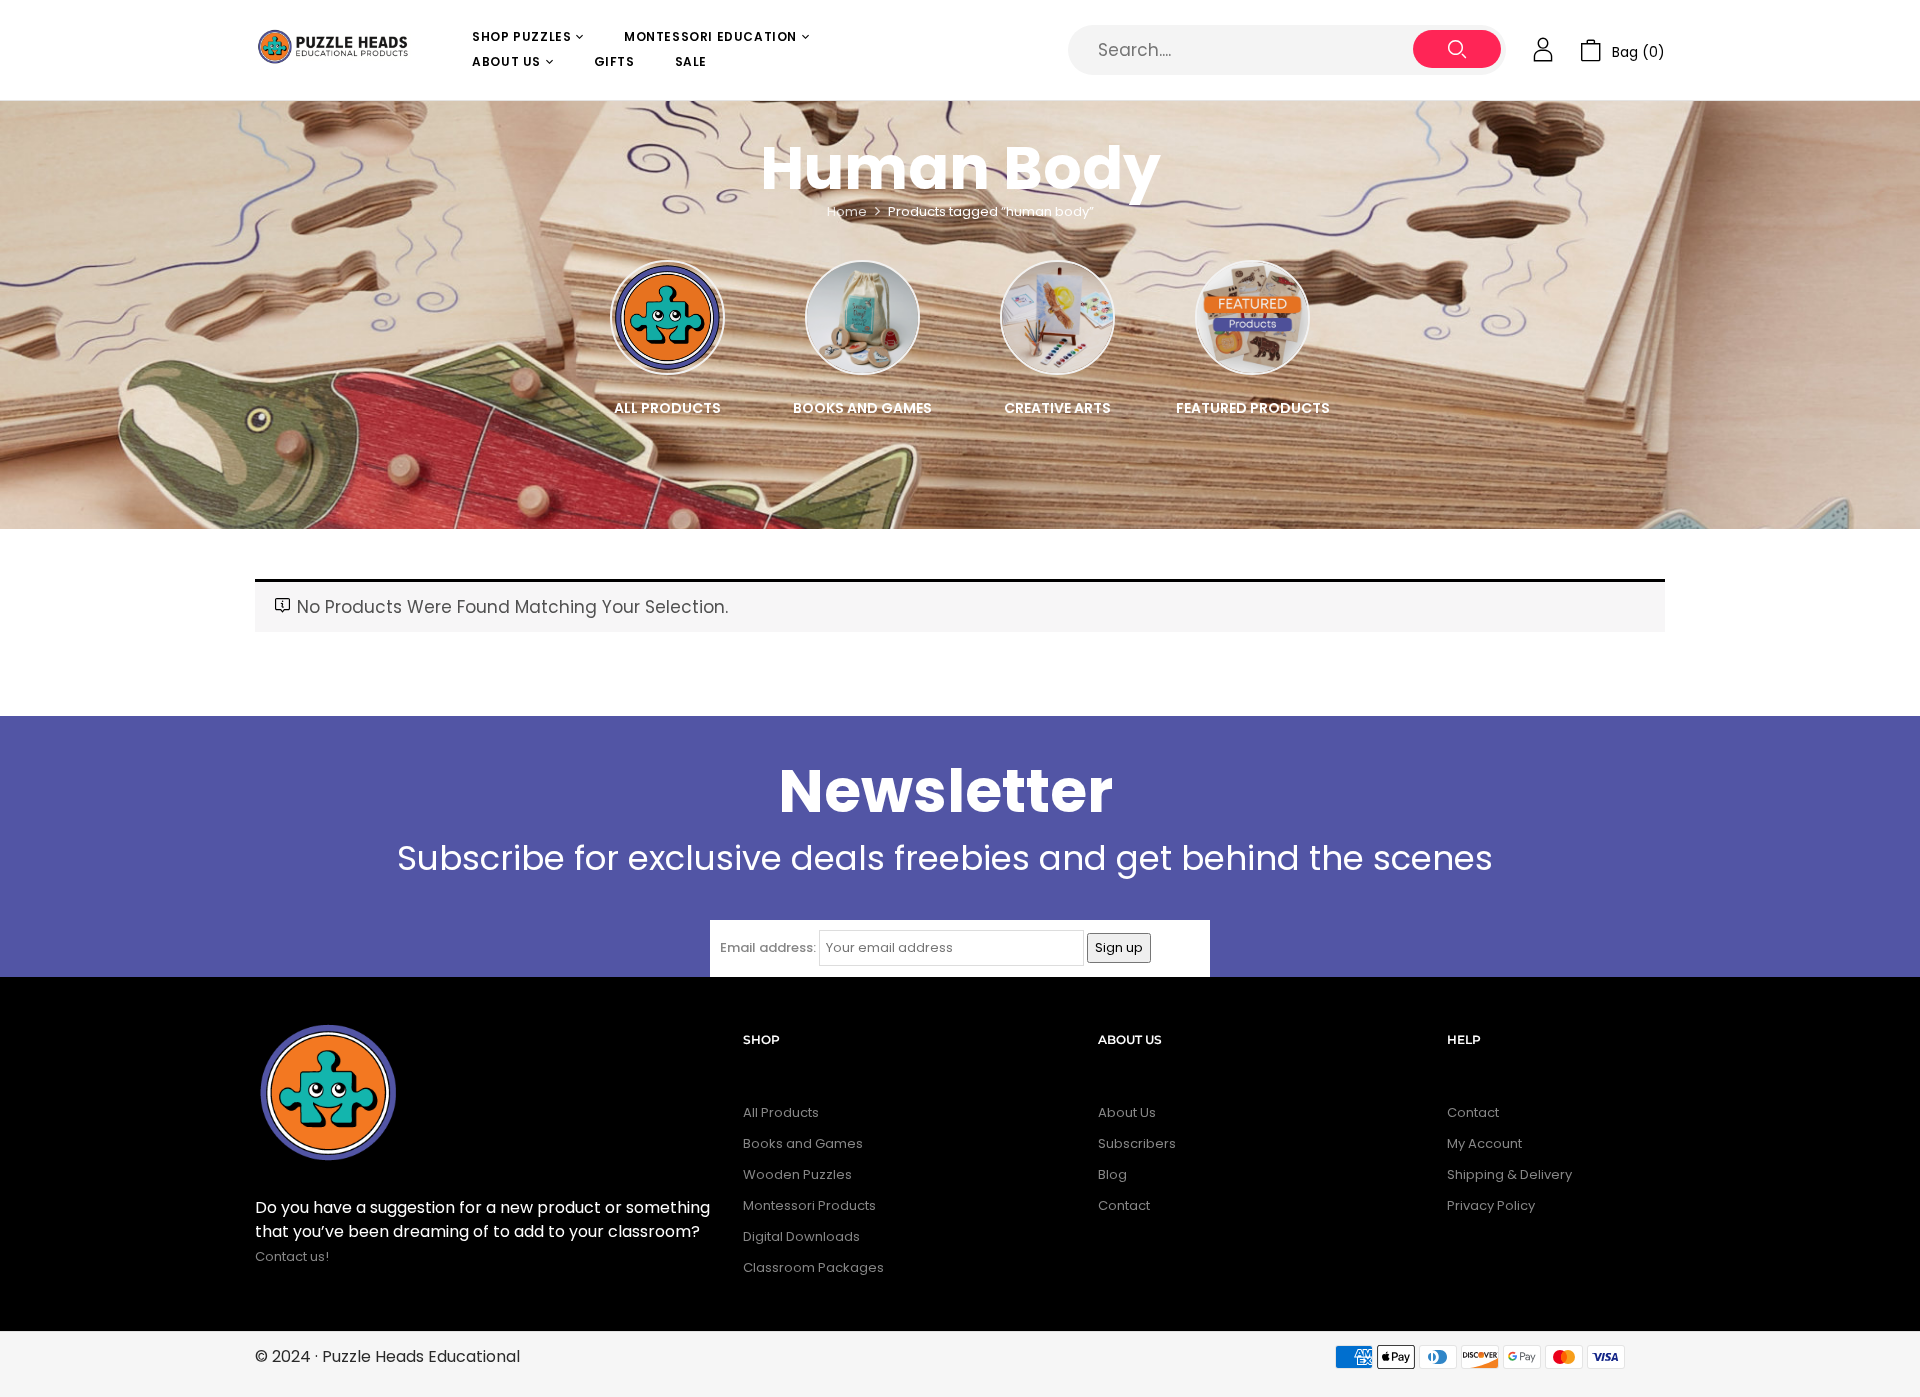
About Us (1127, 1112)
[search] (1457, 49)
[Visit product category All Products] (667, 317)
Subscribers (1137, 1143)
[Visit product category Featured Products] (1252, 317)
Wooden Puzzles (797, 1174)
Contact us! (293, 1256)
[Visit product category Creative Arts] (1057, 317)
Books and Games (862, 408)
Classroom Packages (813, 1267)
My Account (1484, 1143)
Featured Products (1253, 408)
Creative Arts (1057, 408)
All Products (667, 408)
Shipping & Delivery (1509, 1174)
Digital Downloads (801, 1236)
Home (847, 211)
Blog (1112, 1174)
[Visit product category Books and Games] (862, 317)
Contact (1124, 1205)
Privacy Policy (1491, 1205)
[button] (1622, 50)
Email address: (768, 947)
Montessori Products (809, 1205)
